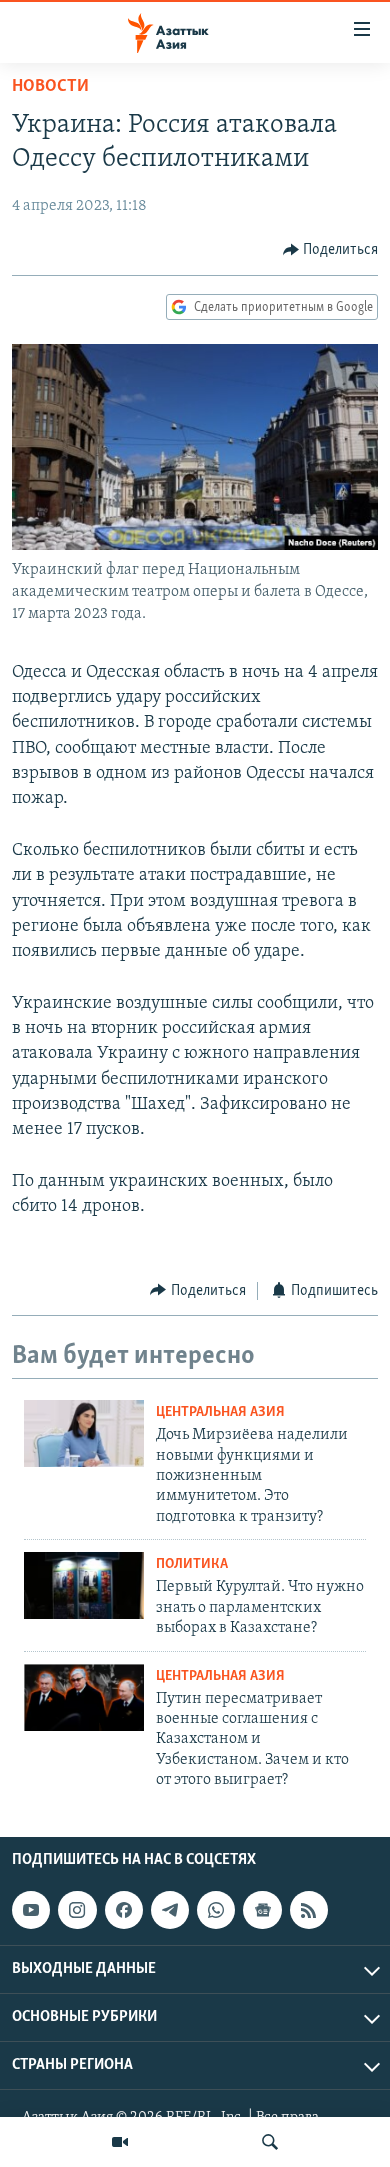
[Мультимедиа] (120, 2142)
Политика (192, 1564)
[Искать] (270, 2142)
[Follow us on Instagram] (77, 1910)
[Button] (331, 250)
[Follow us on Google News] (262, 1910)
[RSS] (309, 1910)
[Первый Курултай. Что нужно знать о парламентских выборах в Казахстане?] (84, 1585)
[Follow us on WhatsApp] (216, 1910)
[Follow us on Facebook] (124, 1910)
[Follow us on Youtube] (31, 1910)
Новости (50, 87)
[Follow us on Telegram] (170, 1910)
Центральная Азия (220, 1412)
